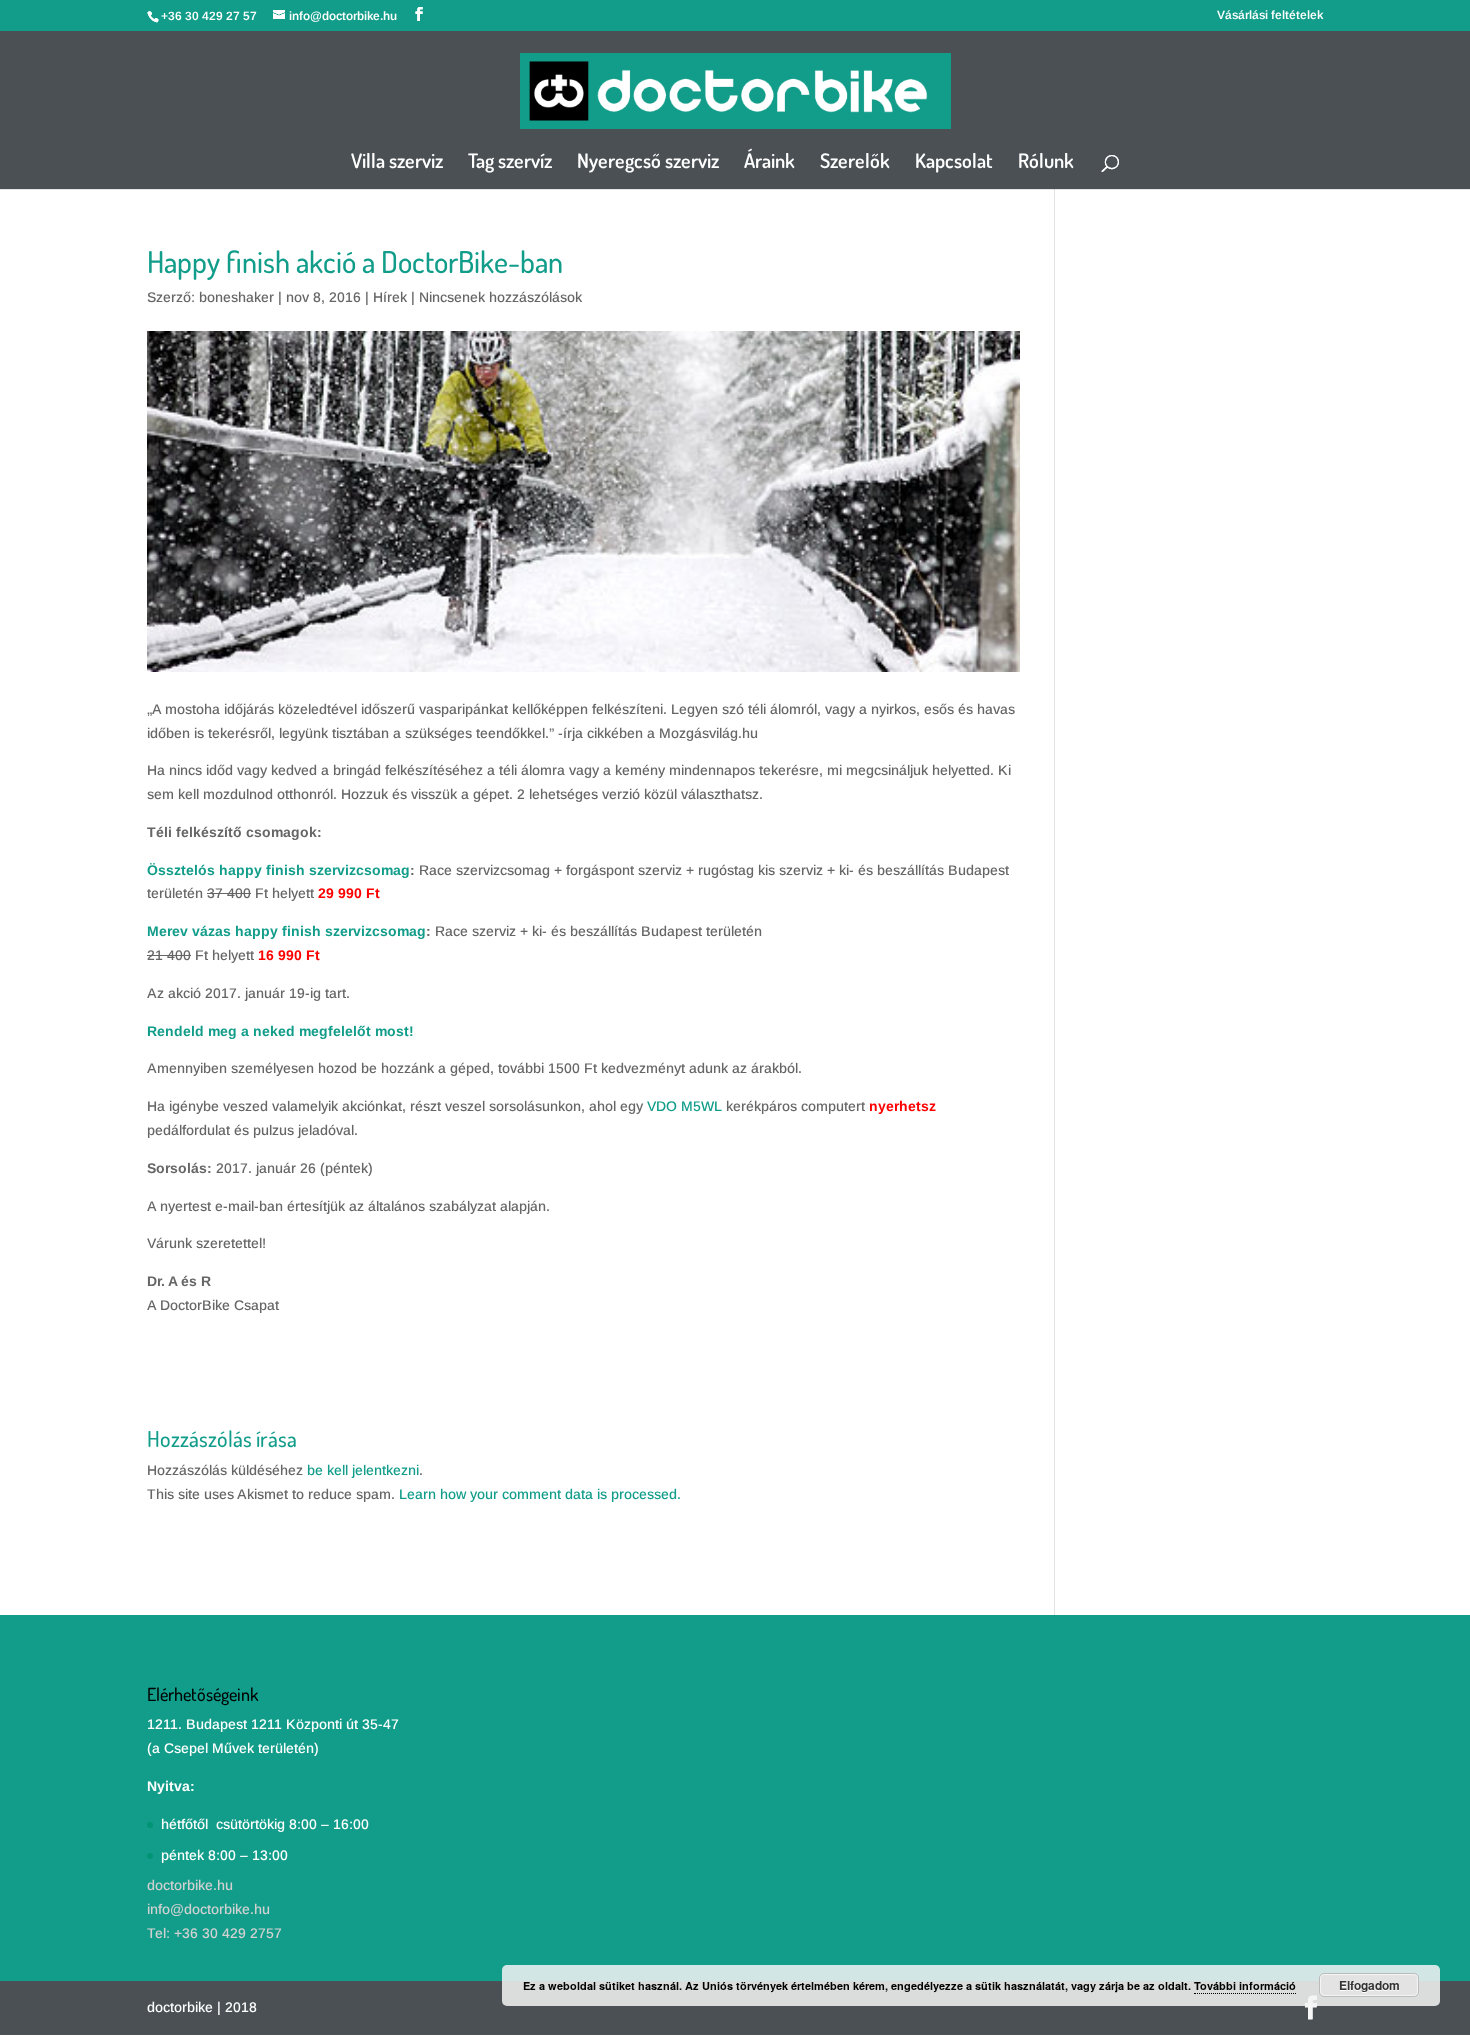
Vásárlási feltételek (1270, 15)
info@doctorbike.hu (208, 1909)
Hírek (390, 297)
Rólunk (1046, 163)
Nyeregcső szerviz (648, 163)
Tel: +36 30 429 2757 (214, 1933)
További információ (1245, 1985)
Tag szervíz (510, 163)
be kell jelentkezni (363, 1470)
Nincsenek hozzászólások (500, 297)
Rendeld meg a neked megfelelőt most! (280, 1031)
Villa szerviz (397, 163)
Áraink (769, 163)
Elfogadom (1369, 1985)
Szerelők (855, 163)
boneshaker (236, 297)
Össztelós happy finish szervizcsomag (278, 870)
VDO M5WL (684, 1106)
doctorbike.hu (190, 1885)
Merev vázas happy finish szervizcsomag (286, 931)
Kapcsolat (954, 163)
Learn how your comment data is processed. (540, 1494)
